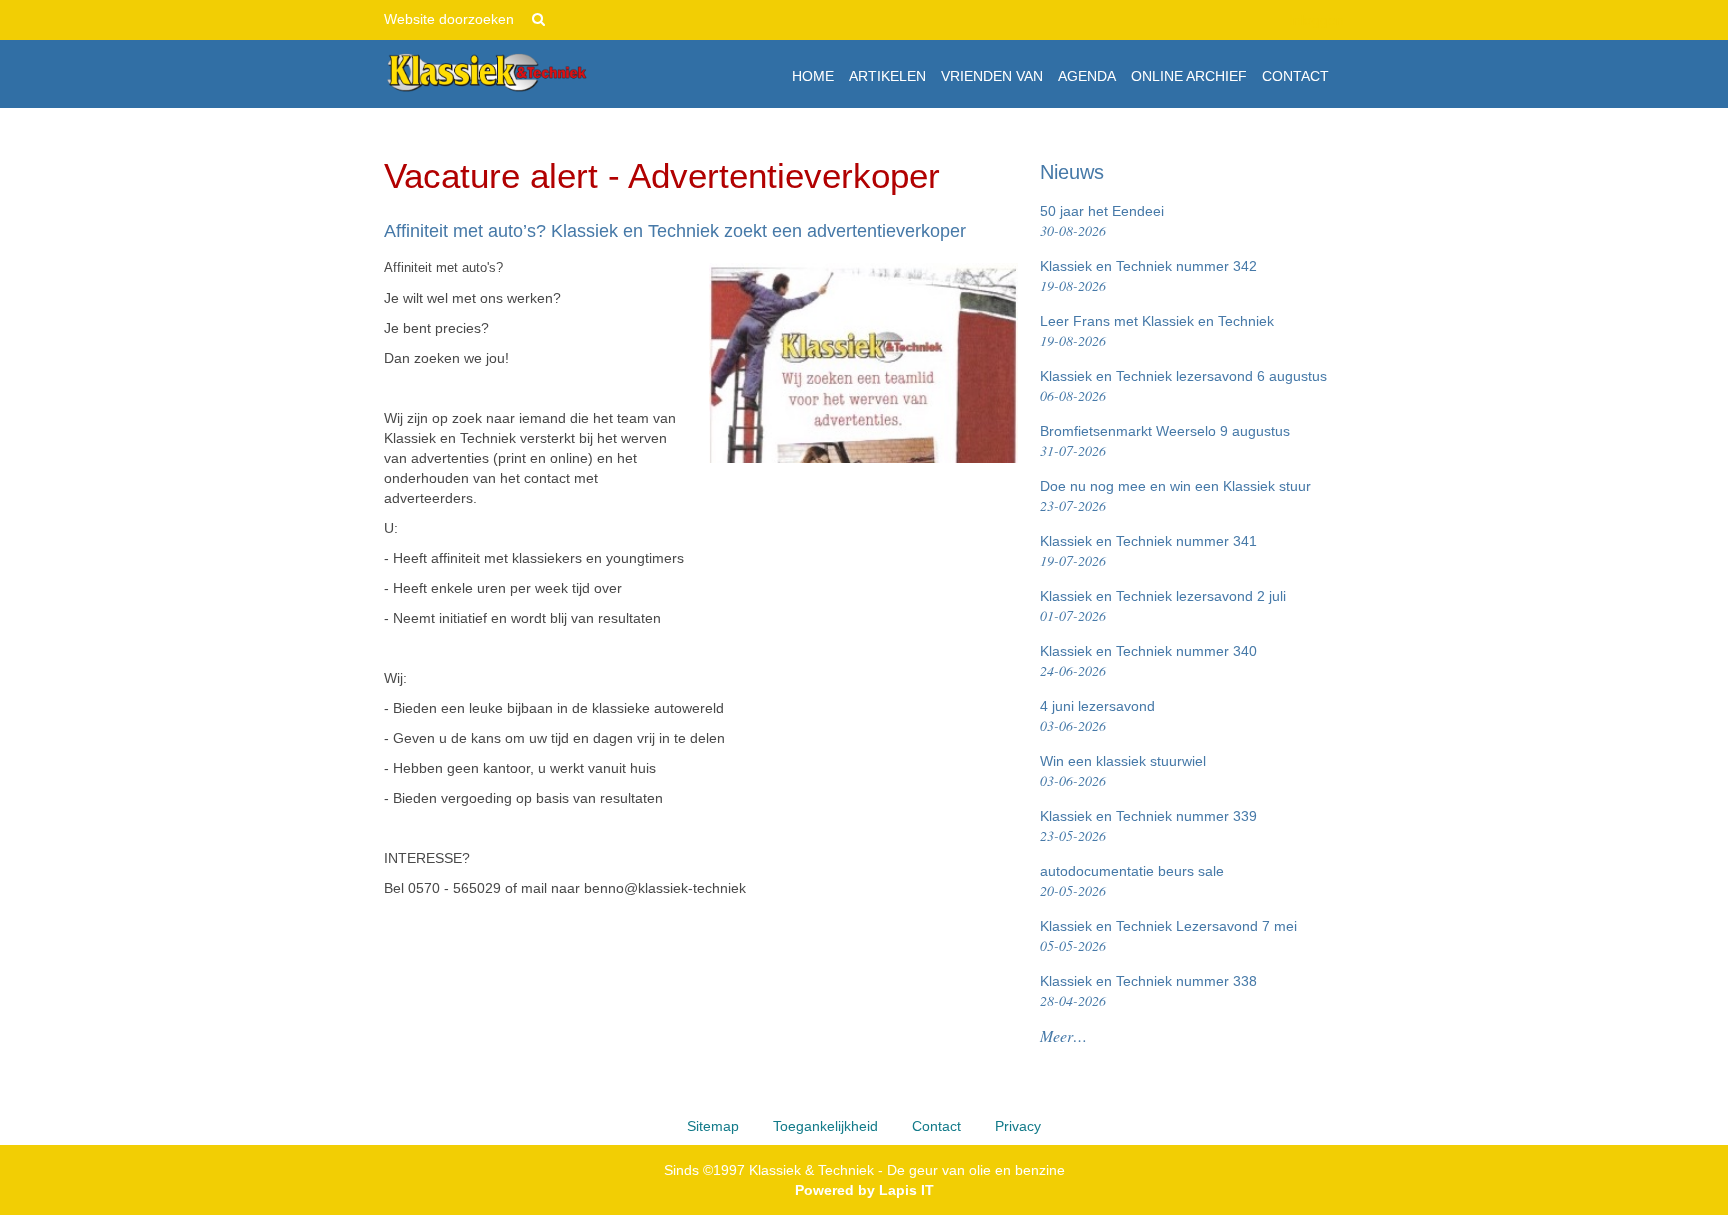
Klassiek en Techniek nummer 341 (1148, 551)
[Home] (486, 73)
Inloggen (1316, 20)
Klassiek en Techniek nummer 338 (1148, 991)
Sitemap (713, 1126)
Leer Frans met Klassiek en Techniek (1157, 331)
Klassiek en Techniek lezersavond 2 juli (1163, 606)
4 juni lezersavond (1097, 716)
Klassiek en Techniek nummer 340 (1148, 661)
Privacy (1018, 1126)
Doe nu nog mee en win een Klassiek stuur (1175, 496)
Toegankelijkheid (825, 1126)
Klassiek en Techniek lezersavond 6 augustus (1183, 386)
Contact (936, 1126)
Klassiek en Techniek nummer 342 (1148, 276)
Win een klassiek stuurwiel (1123, 771)
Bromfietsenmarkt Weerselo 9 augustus (1165, 441)
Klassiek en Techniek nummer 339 (1148, 826)
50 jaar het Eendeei (1102, 221)
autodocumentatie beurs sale (1132, 881)
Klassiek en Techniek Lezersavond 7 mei (1168, 936)
